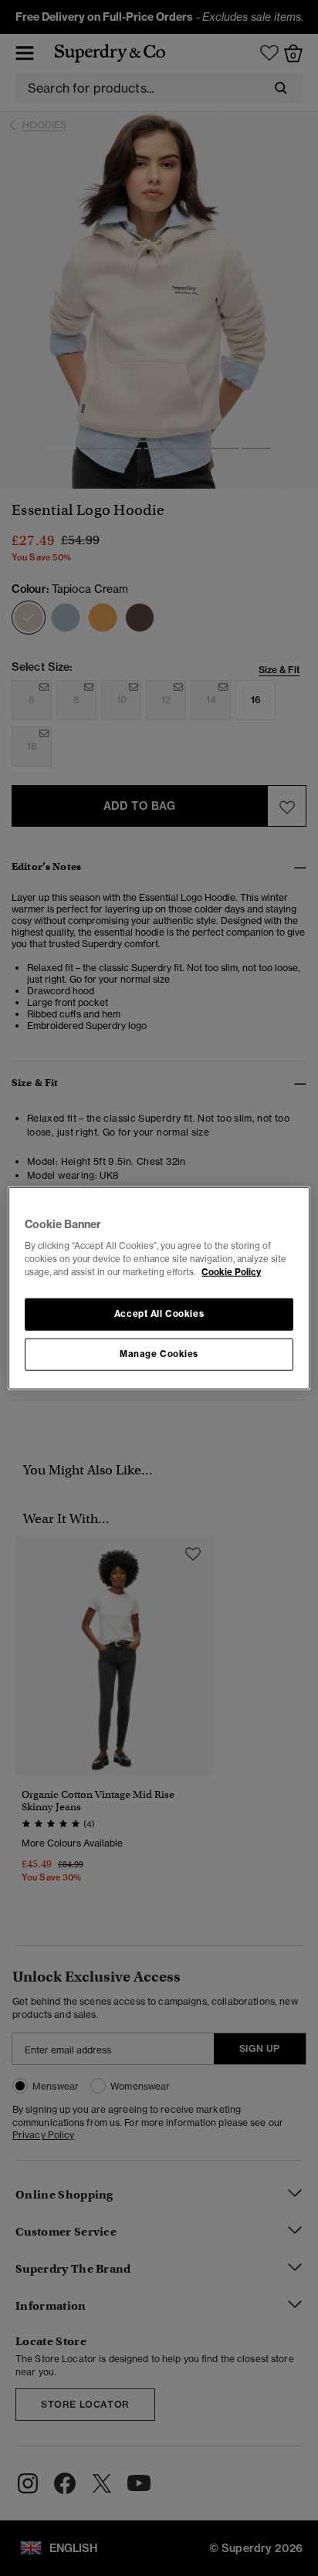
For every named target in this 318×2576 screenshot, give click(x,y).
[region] (159, 1288)
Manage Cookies (159, 1354)
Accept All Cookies (159, 1314)
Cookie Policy (231, 1272)
